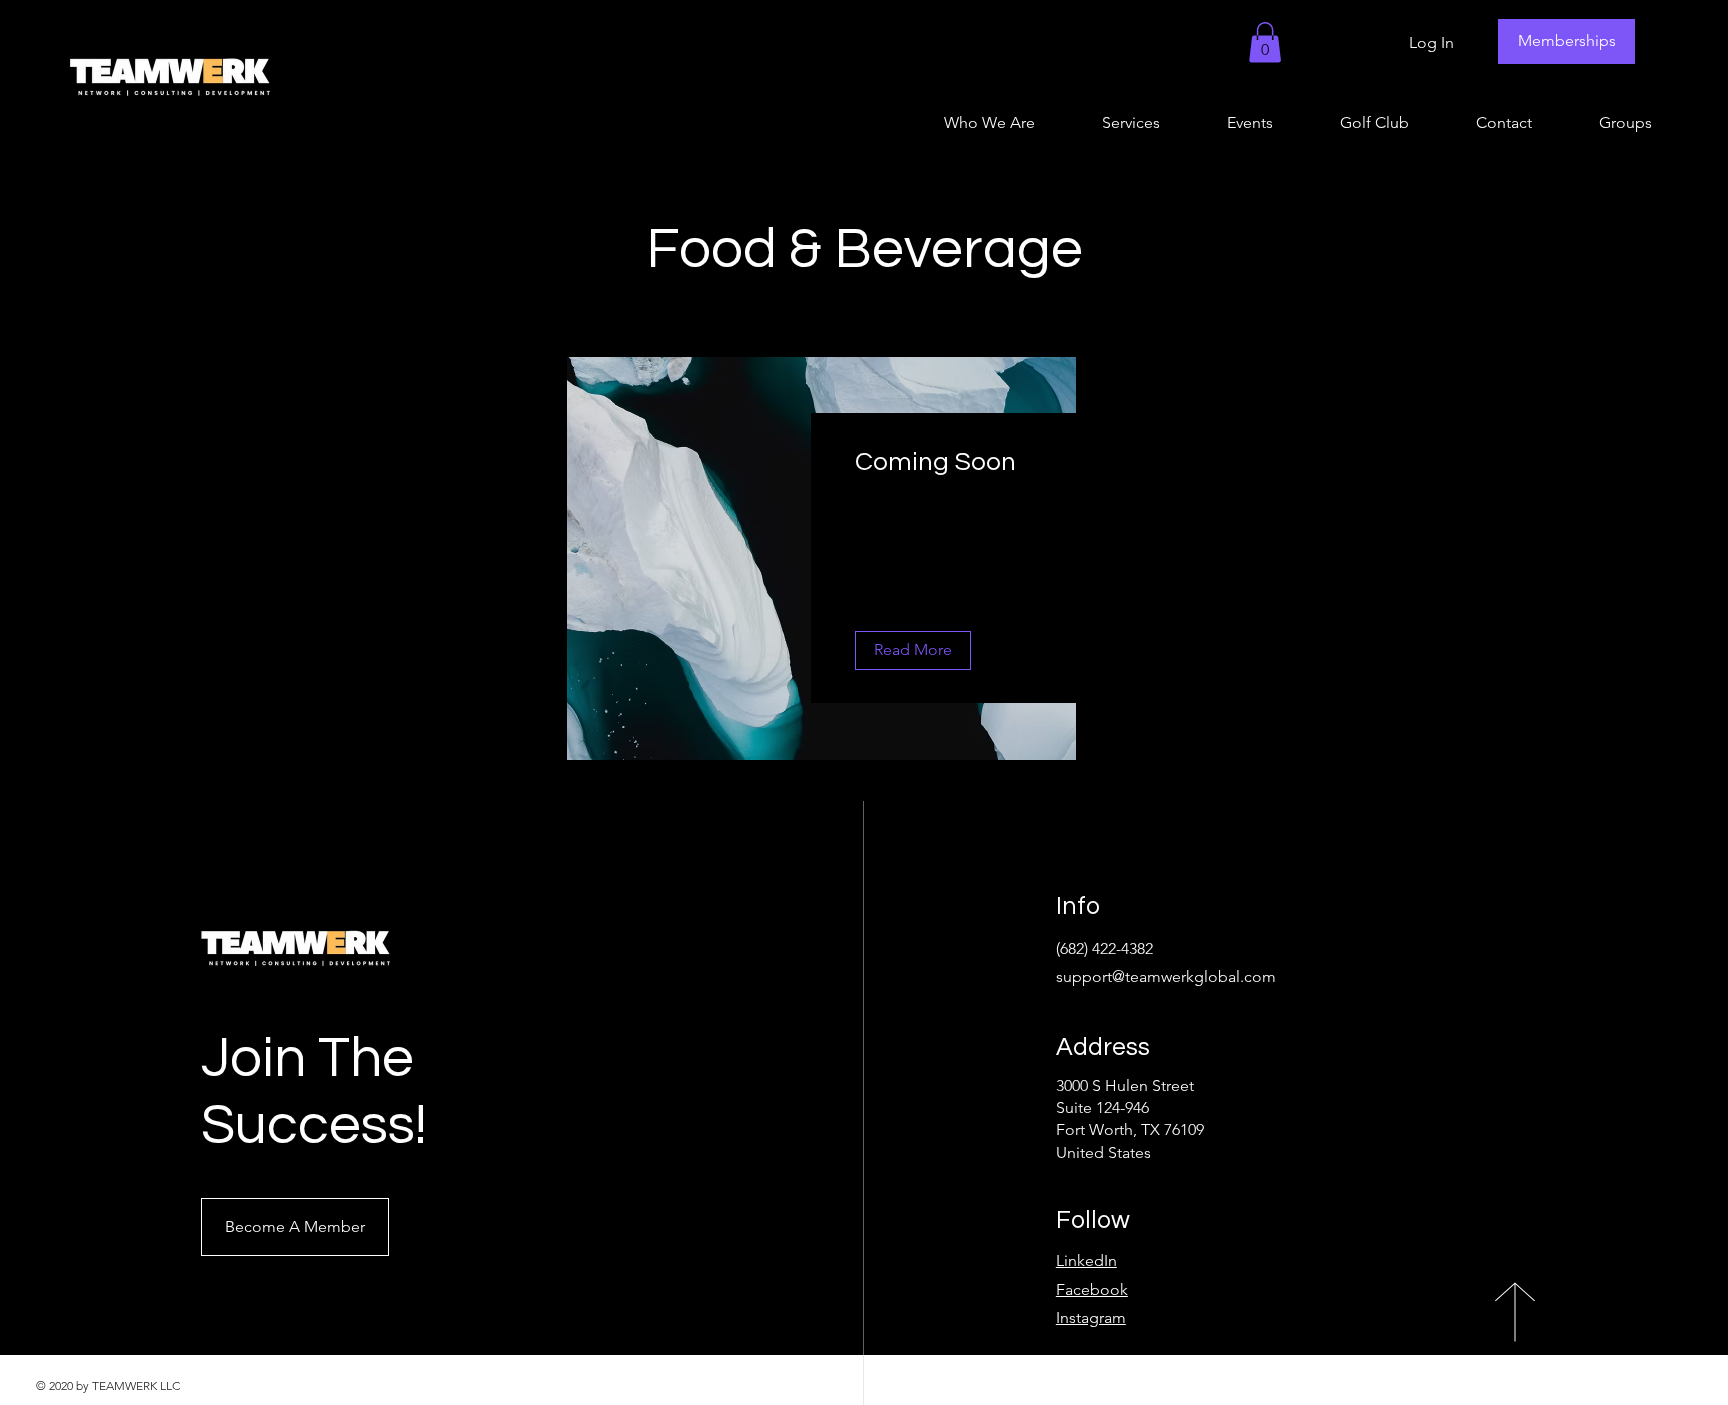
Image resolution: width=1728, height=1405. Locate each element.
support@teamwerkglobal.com (1166, 976)
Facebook (1092, 1289)
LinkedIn (1086, 1260)
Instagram (1091, 1317)
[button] (1265, 42)
